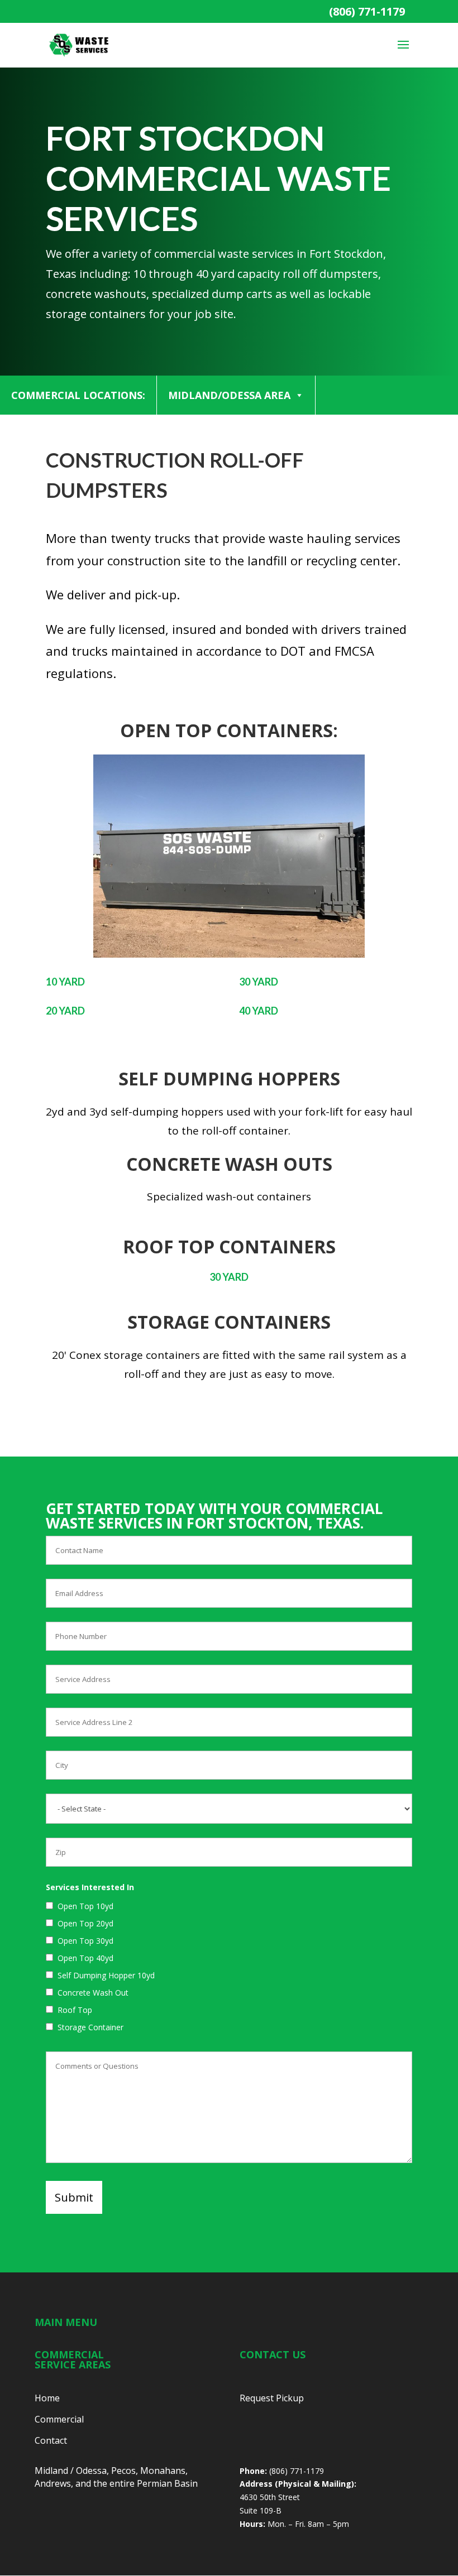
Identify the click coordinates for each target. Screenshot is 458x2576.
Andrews (53, 2483)
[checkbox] (49, 1905)
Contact (51, 2440)
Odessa (91, 2471)
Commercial (59, 2419)
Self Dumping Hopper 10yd (106, 1975)
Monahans (163, 2471)
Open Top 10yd (85, 1906)
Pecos (123, 2471)
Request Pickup (272, 2398)
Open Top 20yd (85, 1923)
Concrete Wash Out (93, 1993)
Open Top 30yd (85, 1941)
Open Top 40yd (85, 1958)
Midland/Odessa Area (229, 395)
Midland (51, 2471)
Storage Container (90, 2027)
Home (47, 2398)
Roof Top (75, 2010)
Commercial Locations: (78, 395)
